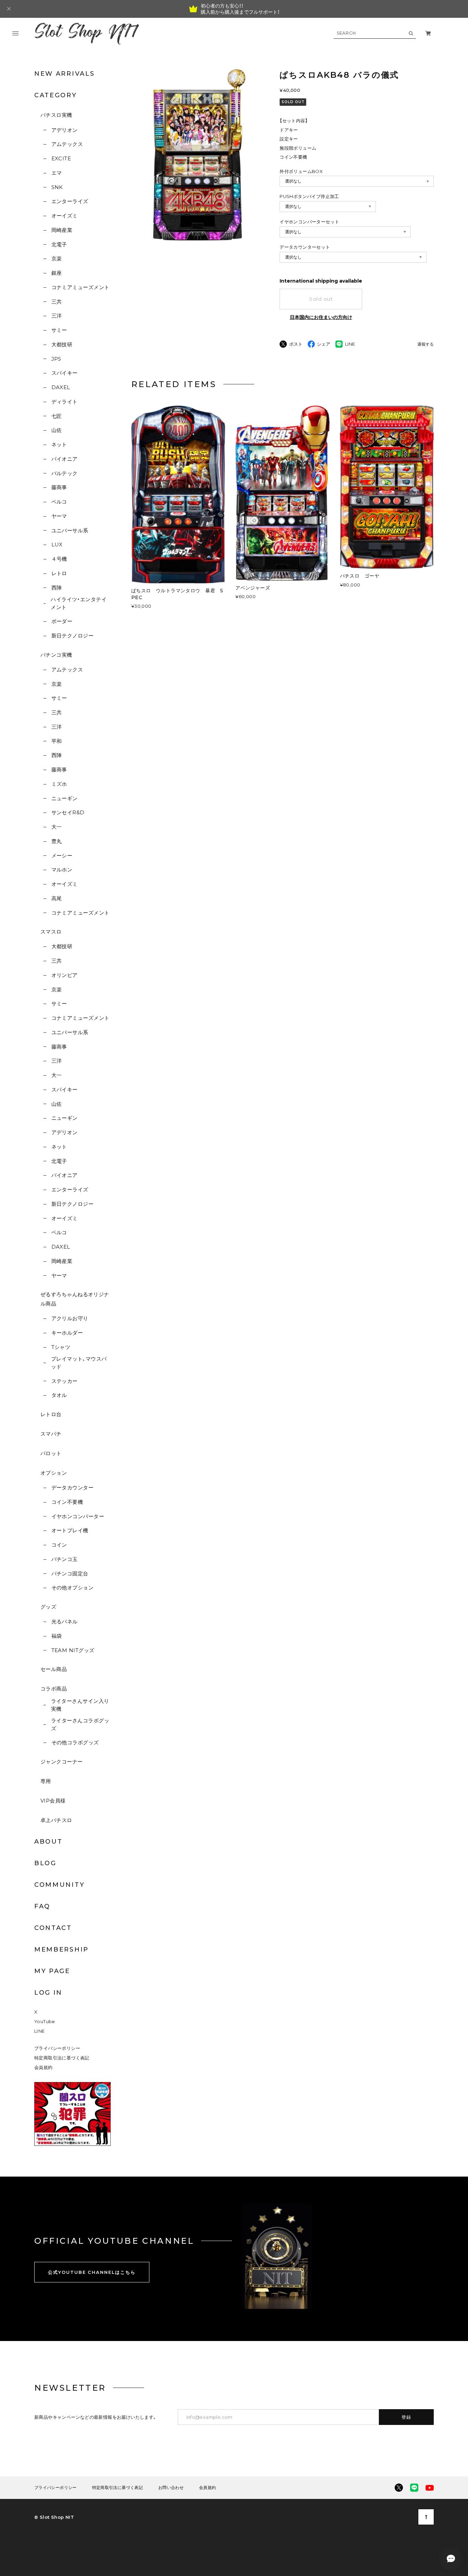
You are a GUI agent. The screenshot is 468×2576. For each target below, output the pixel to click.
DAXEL (61, 387)
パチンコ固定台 (70, 1574)
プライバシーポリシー (57, 2048)
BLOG (45, 1863)
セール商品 (54, 1669)
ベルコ (59, 502)
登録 (407, 2417)
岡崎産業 (62, 230)
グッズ (48, 1607)
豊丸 (57, 841)
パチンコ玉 (65, 1559)
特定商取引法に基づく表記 (62, 2058)
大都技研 (62, 344)
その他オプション (72, 1588)
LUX (57, 544)
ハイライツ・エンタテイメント (79, 603)
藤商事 (59, 487)
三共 (57, 302)
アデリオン (65, 130)
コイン (59, 1545)
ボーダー (62, 621)
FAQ (42, 1906)
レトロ (59, 573)
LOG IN (48, 1993)
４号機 (59, 559)
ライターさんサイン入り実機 (80, 1705)
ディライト (65, 402)
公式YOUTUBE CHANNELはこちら (92, 2272)
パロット (51, 1453)
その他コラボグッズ (75, 1742)
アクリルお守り (70, 1318)
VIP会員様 (53, 1801)
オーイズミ (65, 216)
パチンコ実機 (56, 655)
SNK (57, 187)
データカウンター (72, 1488)
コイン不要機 (67, 1502)
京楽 (57, 258)
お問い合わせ (171, 2488)
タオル (59, 1395)
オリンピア (65, 975)
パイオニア (65, 459)
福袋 (57, 1636)
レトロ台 (51, 1414)
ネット (59, 444)
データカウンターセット (305, 247)
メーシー (62, 856)
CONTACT (53, 1928)
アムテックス (67, 144)
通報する (426, 344)
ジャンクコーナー (62, 1762)
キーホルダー (67, 1333)
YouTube (45, 2021)
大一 (57, 827)
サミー (59, 330)
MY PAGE (52, 1971)
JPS (56, 359)
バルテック (65, 473)
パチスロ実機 (56, 115)
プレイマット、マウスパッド (79, 1363)
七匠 (57, 416)
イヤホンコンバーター (78, 1516)
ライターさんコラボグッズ (80, 1724)
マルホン (62, 870)
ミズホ (59, 784)
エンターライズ (70, 201)
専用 (46, 1781)
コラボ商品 (54, 1689)
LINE (40, 2031)
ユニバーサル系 (70, 530)
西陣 (57, 588)
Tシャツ (61, 1347)
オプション (54, 1473)
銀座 (57, 273)
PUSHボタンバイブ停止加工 (309, 196)
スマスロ (51, 932)
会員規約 (44, 2067)
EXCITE (61, 158)
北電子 (59, 244)
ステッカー (65, 1381)
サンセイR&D (68, 812)
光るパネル (65, 1621)
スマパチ (51, 1434)
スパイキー (65, 373)
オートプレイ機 (70, 1530)
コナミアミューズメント (80, 287)
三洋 (57, 316)
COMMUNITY (59, 1885)
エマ (57, 173)
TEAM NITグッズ (73, 1650)
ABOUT (48, 1842)
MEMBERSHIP (61, 1949)
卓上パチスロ (56, 1820)
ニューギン (65, 798)
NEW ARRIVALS (64, 74)
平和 (57, 741)
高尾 (57, 898)
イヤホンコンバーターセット (309, 222)
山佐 (57, 430)
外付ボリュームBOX (301, 171)
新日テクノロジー (72, 636)
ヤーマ (59, 516)
